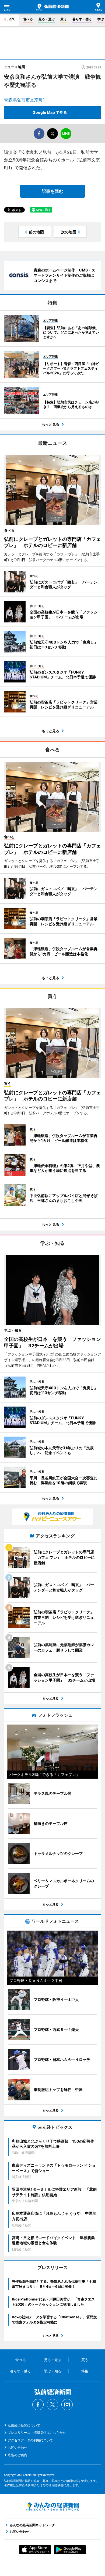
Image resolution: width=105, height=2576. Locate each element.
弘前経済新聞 (52, 7)
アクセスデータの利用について (30, 2440)
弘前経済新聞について (24, 2425)
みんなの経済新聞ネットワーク (52, 2507)
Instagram (67, 2405)
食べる (28, 19)
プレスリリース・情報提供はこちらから (37, 2433)
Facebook (38, 2405)
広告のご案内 (17, 2455)
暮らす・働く (82, 19)
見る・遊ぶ (47, 19)
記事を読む (52, 191)
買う (64, 19)
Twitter (52, 2405)
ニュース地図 (15, 67)
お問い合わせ (17, 2447)
